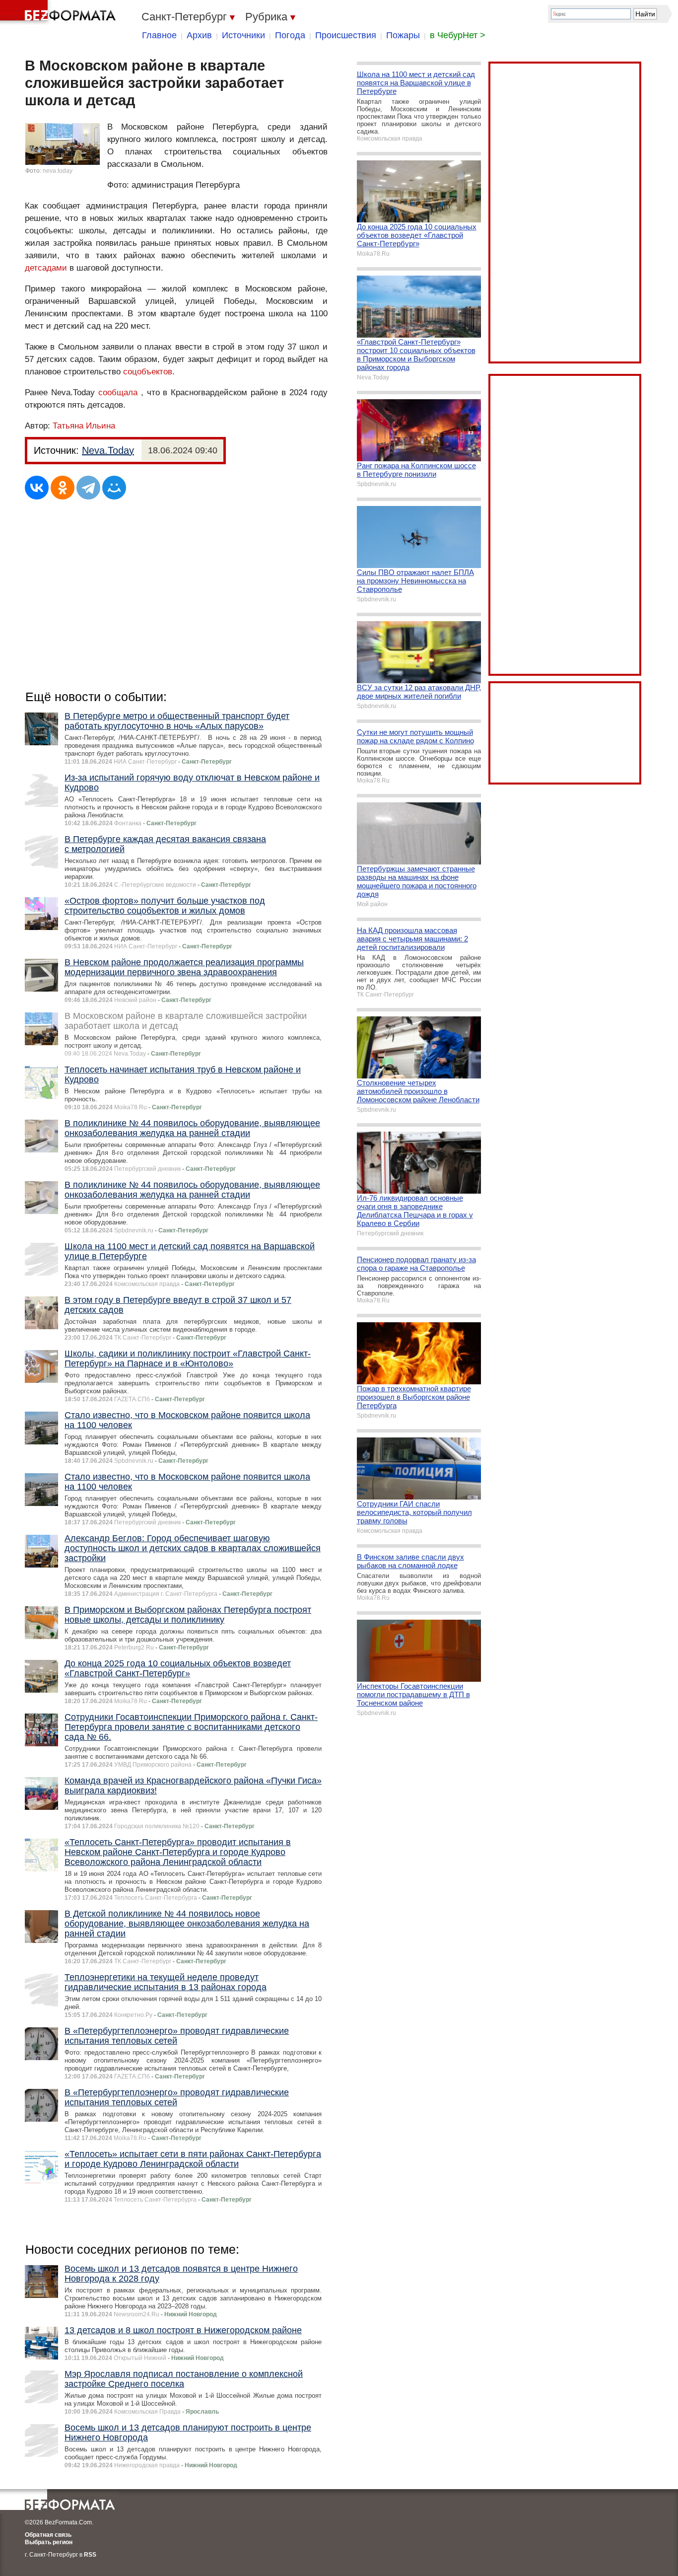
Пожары (403, 35)
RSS (90, 2555)
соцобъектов (148, 372)
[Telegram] (88, 488)
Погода (290, 35)
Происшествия (346, 35)
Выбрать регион (49, 2542)
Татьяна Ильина (84, 426)
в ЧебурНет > (458, 35)
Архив (199, 35)
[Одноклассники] (63, 488)
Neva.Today (108, 450)
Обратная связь (48, 2535)
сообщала (118, 393)
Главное (159, 35)
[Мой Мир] (114, 488)
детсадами (46, 268)
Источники (243, 35)
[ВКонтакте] (37, 488)
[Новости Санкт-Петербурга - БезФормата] (60, 12)
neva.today (58, 171)
